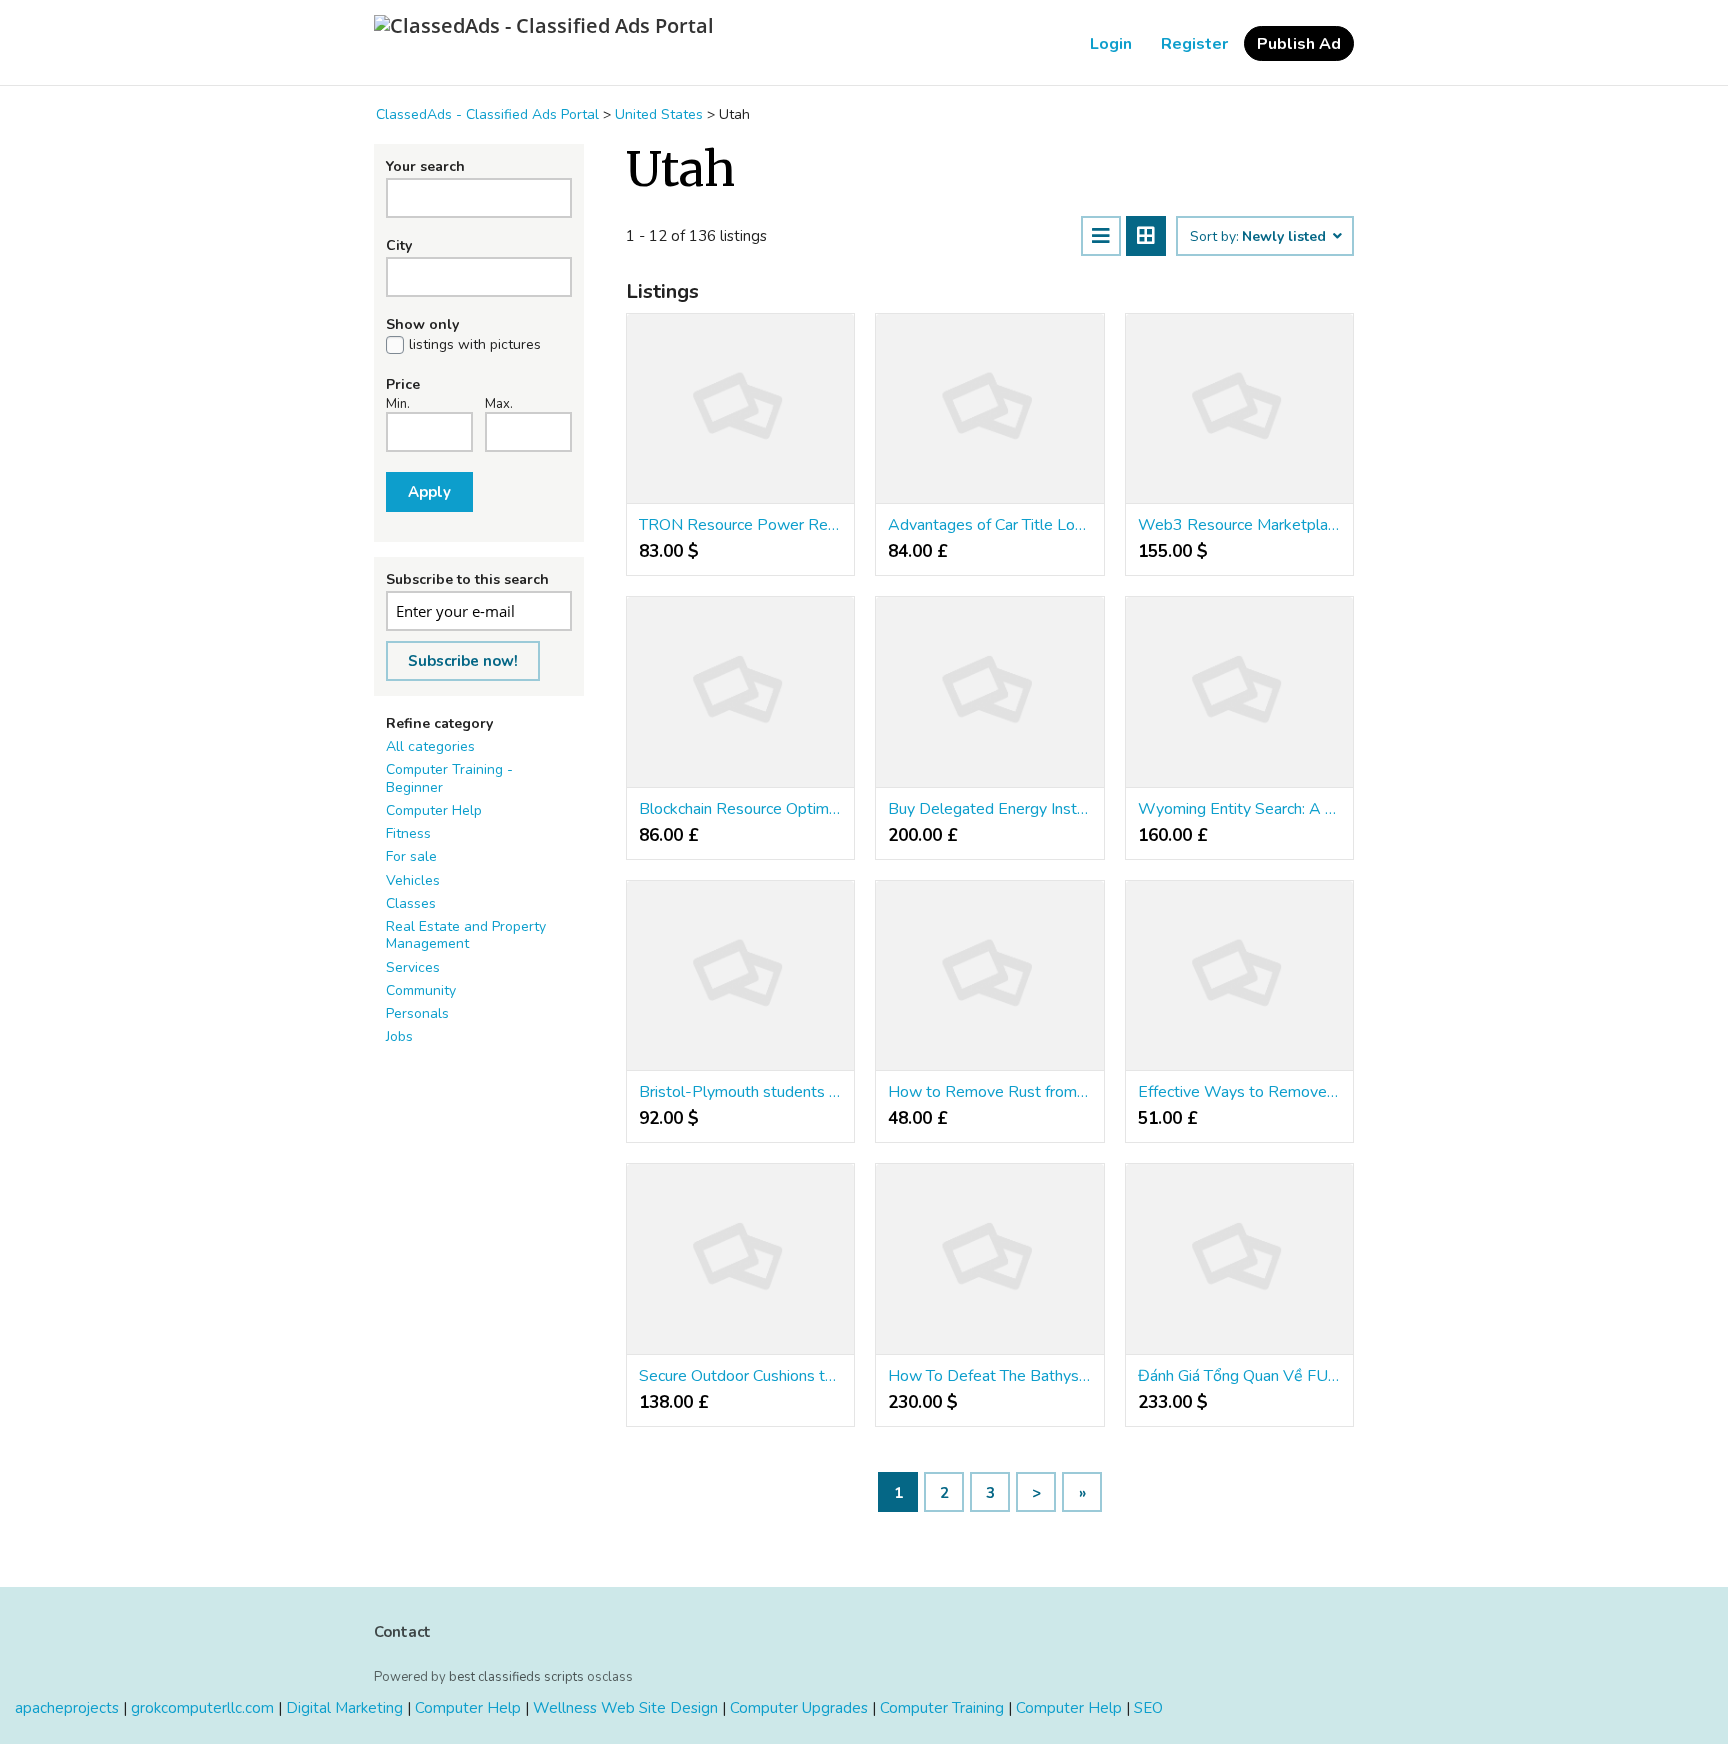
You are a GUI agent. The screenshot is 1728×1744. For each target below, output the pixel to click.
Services (413, 967)
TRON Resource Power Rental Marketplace (740, 525)
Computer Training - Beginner (449, 778)
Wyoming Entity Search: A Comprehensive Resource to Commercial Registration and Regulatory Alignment (1239, 809)
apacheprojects (67, 1708)
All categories (430, 746)
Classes (411, 903)
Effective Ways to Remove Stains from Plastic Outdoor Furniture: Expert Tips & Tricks (1239, 1092)
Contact (402, 1632)
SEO (1148, 1708)
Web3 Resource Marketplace (1239, 525)
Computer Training (942, 1708)
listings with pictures (475, 345)
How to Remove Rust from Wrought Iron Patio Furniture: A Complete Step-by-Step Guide (989, 1092)
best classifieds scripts (516, 1677)
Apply (429, 492)
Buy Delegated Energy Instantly (989, 809)
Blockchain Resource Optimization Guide (740, 809)
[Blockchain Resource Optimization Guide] (740, 692)
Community (421, 990)
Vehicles (413, 880)
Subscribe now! (463, 661)
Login (1111, 44)
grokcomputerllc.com (202, 1708)
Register (1194, 44)
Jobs (399, 1036)
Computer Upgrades (799, 1708)
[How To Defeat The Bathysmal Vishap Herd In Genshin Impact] (989, 1259)
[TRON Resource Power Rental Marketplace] (740, 409)
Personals (417, 1013)
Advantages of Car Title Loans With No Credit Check (989, 525)
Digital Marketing (344, 1708)
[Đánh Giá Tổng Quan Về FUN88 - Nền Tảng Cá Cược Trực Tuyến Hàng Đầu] (1239, 1259)
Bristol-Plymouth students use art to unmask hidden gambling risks (740, 1092)
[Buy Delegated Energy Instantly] (989, 692)
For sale (411, 856)
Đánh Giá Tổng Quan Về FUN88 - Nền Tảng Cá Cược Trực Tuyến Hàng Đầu (1239, 1376)
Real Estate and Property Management (466, 935)
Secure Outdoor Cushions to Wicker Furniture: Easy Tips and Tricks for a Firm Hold (740, 1376)
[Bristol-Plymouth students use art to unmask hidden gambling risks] (740, 976)
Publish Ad (1299, 44)
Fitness (408, 833)
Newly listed (1286, 237)
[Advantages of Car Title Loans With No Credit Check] (989, 409)
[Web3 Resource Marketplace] (1239, 409)
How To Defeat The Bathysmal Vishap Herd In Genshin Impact (989, 1376)
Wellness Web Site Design (625, 1708)
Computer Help (434, 810)
